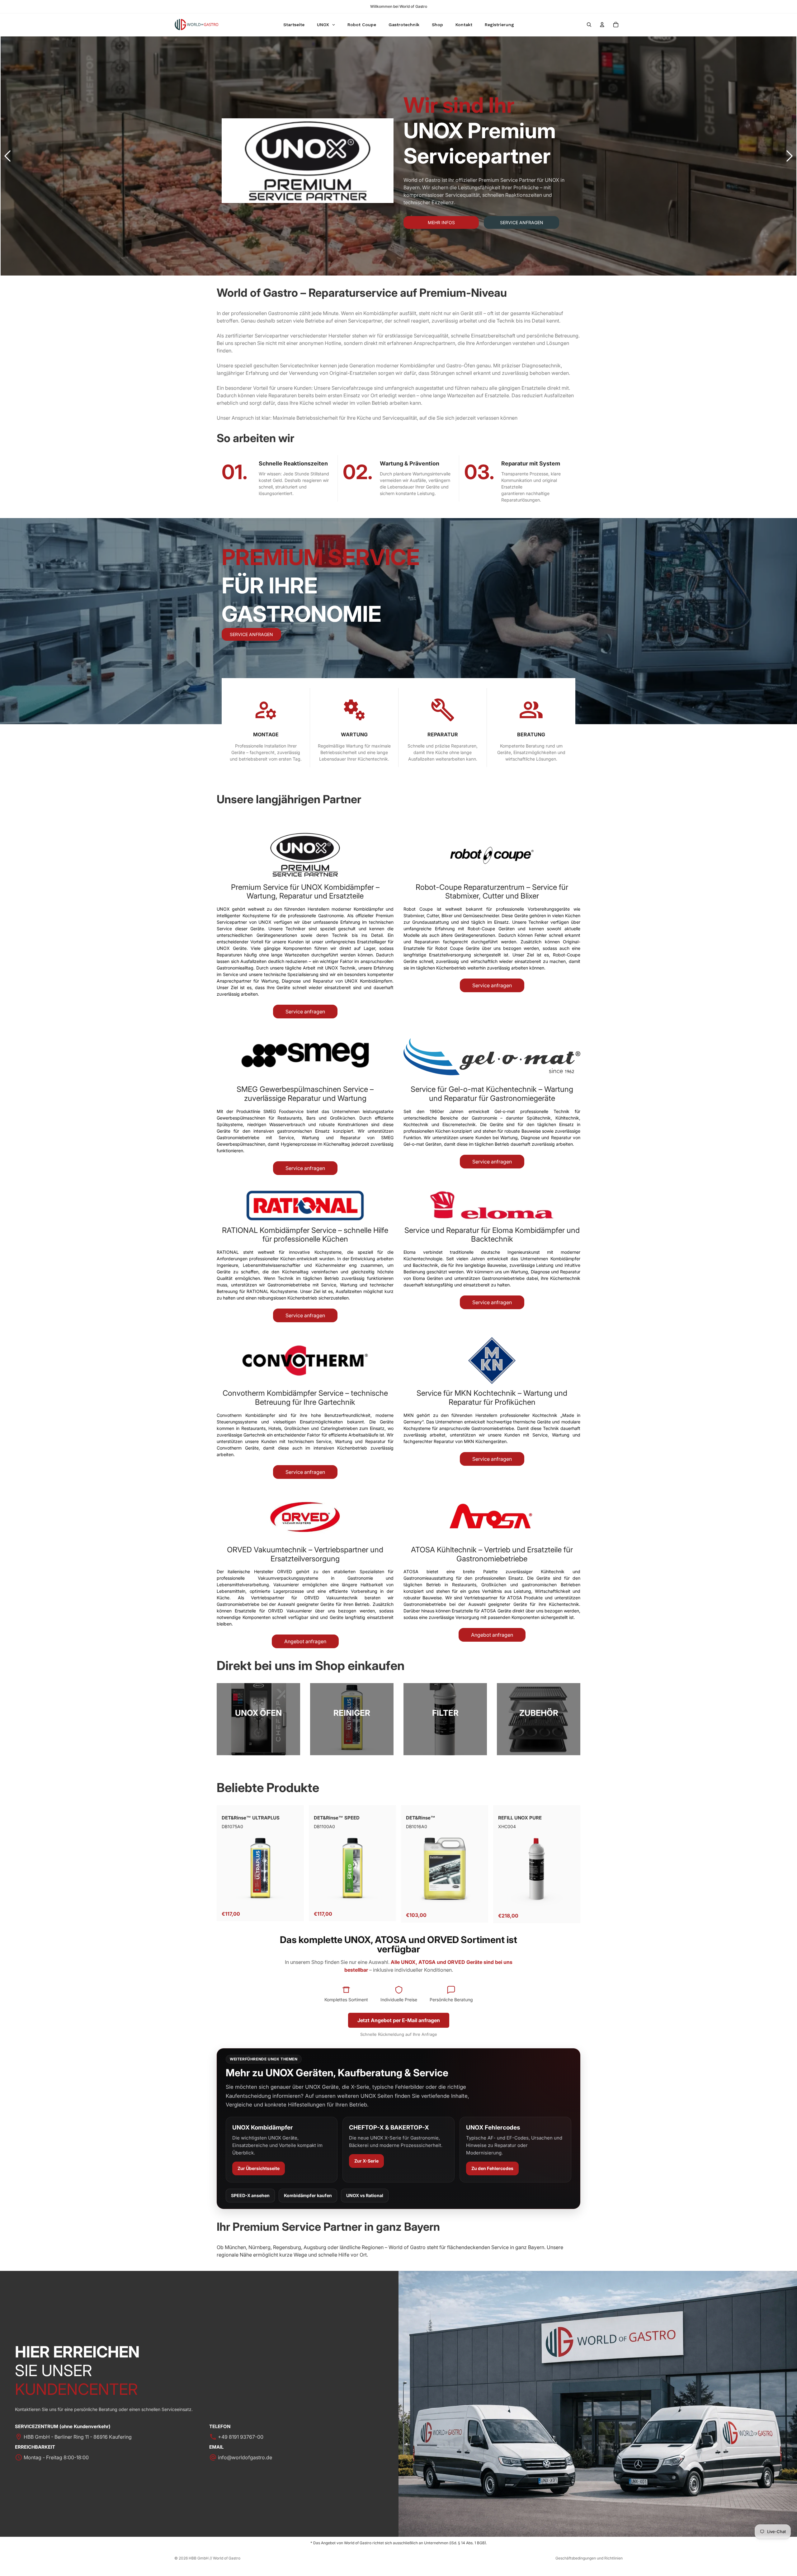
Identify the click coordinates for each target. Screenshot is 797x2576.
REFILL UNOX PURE (520, 1818)
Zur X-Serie (366, 2161)
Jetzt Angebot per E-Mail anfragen (399, 2020)
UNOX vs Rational (365, 2195)
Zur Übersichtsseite (259, 2168)
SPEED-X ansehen (250, 2195)
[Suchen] (589, 25)
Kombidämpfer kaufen (308, 2195)
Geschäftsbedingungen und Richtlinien (589, 2558)
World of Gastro (227, 2558)
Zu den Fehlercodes (492, 2168)
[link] (258, 1719)
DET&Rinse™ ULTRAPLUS (251, 1818)
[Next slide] (790, 156)
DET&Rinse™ (421, 1818)
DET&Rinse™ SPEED (337, 1818)
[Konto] (602, 25)
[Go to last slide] (7, 156)
